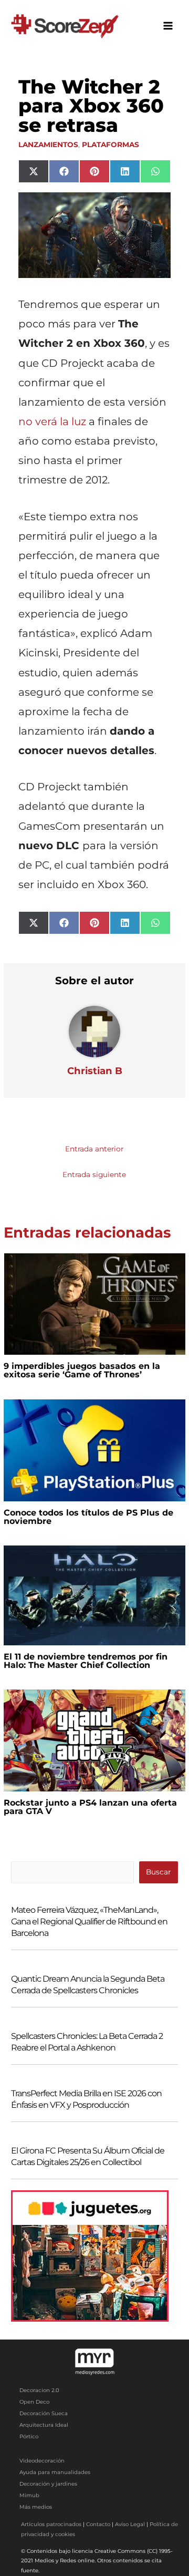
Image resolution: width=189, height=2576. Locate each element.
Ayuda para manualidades (55, 2472)
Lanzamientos (48, 145)
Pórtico (29, 2436)
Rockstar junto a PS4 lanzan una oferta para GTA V (90, 1807)
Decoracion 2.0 (39, 2390)
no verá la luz (52, 421)
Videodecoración (42, 2461)
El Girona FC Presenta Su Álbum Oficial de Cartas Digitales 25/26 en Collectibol (88, 2156)
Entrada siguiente (94, 1174)
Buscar (158, 1872)
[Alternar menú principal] (168, 26)
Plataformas (111, 145)
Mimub (29, 2495)
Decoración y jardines (48, 2484)
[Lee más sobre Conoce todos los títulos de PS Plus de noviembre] (94, 1449)
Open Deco (34, 2402)
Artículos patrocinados (51, 2524)
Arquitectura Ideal (44, 2425)
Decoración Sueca (44, 2413)
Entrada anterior (94, 1149)
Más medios (36, 2507)
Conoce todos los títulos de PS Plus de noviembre (88, 1517)
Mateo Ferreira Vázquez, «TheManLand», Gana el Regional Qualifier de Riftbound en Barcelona (89, 1921)
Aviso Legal (130, 2524)
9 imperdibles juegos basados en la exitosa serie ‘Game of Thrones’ (82, 1370)
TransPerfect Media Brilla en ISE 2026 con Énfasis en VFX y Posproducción (86, 2099)
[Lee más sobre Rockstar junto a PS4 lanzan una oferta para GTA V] (94, 1740)
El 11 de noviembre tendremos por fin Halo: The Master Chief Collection (86, 1661)
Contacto (98, 2524)
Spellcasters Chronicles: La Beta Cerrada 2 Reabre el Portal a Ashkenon (87, 2042)
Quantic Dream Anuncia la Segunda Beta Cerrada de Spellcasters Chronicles (88, 1985)
